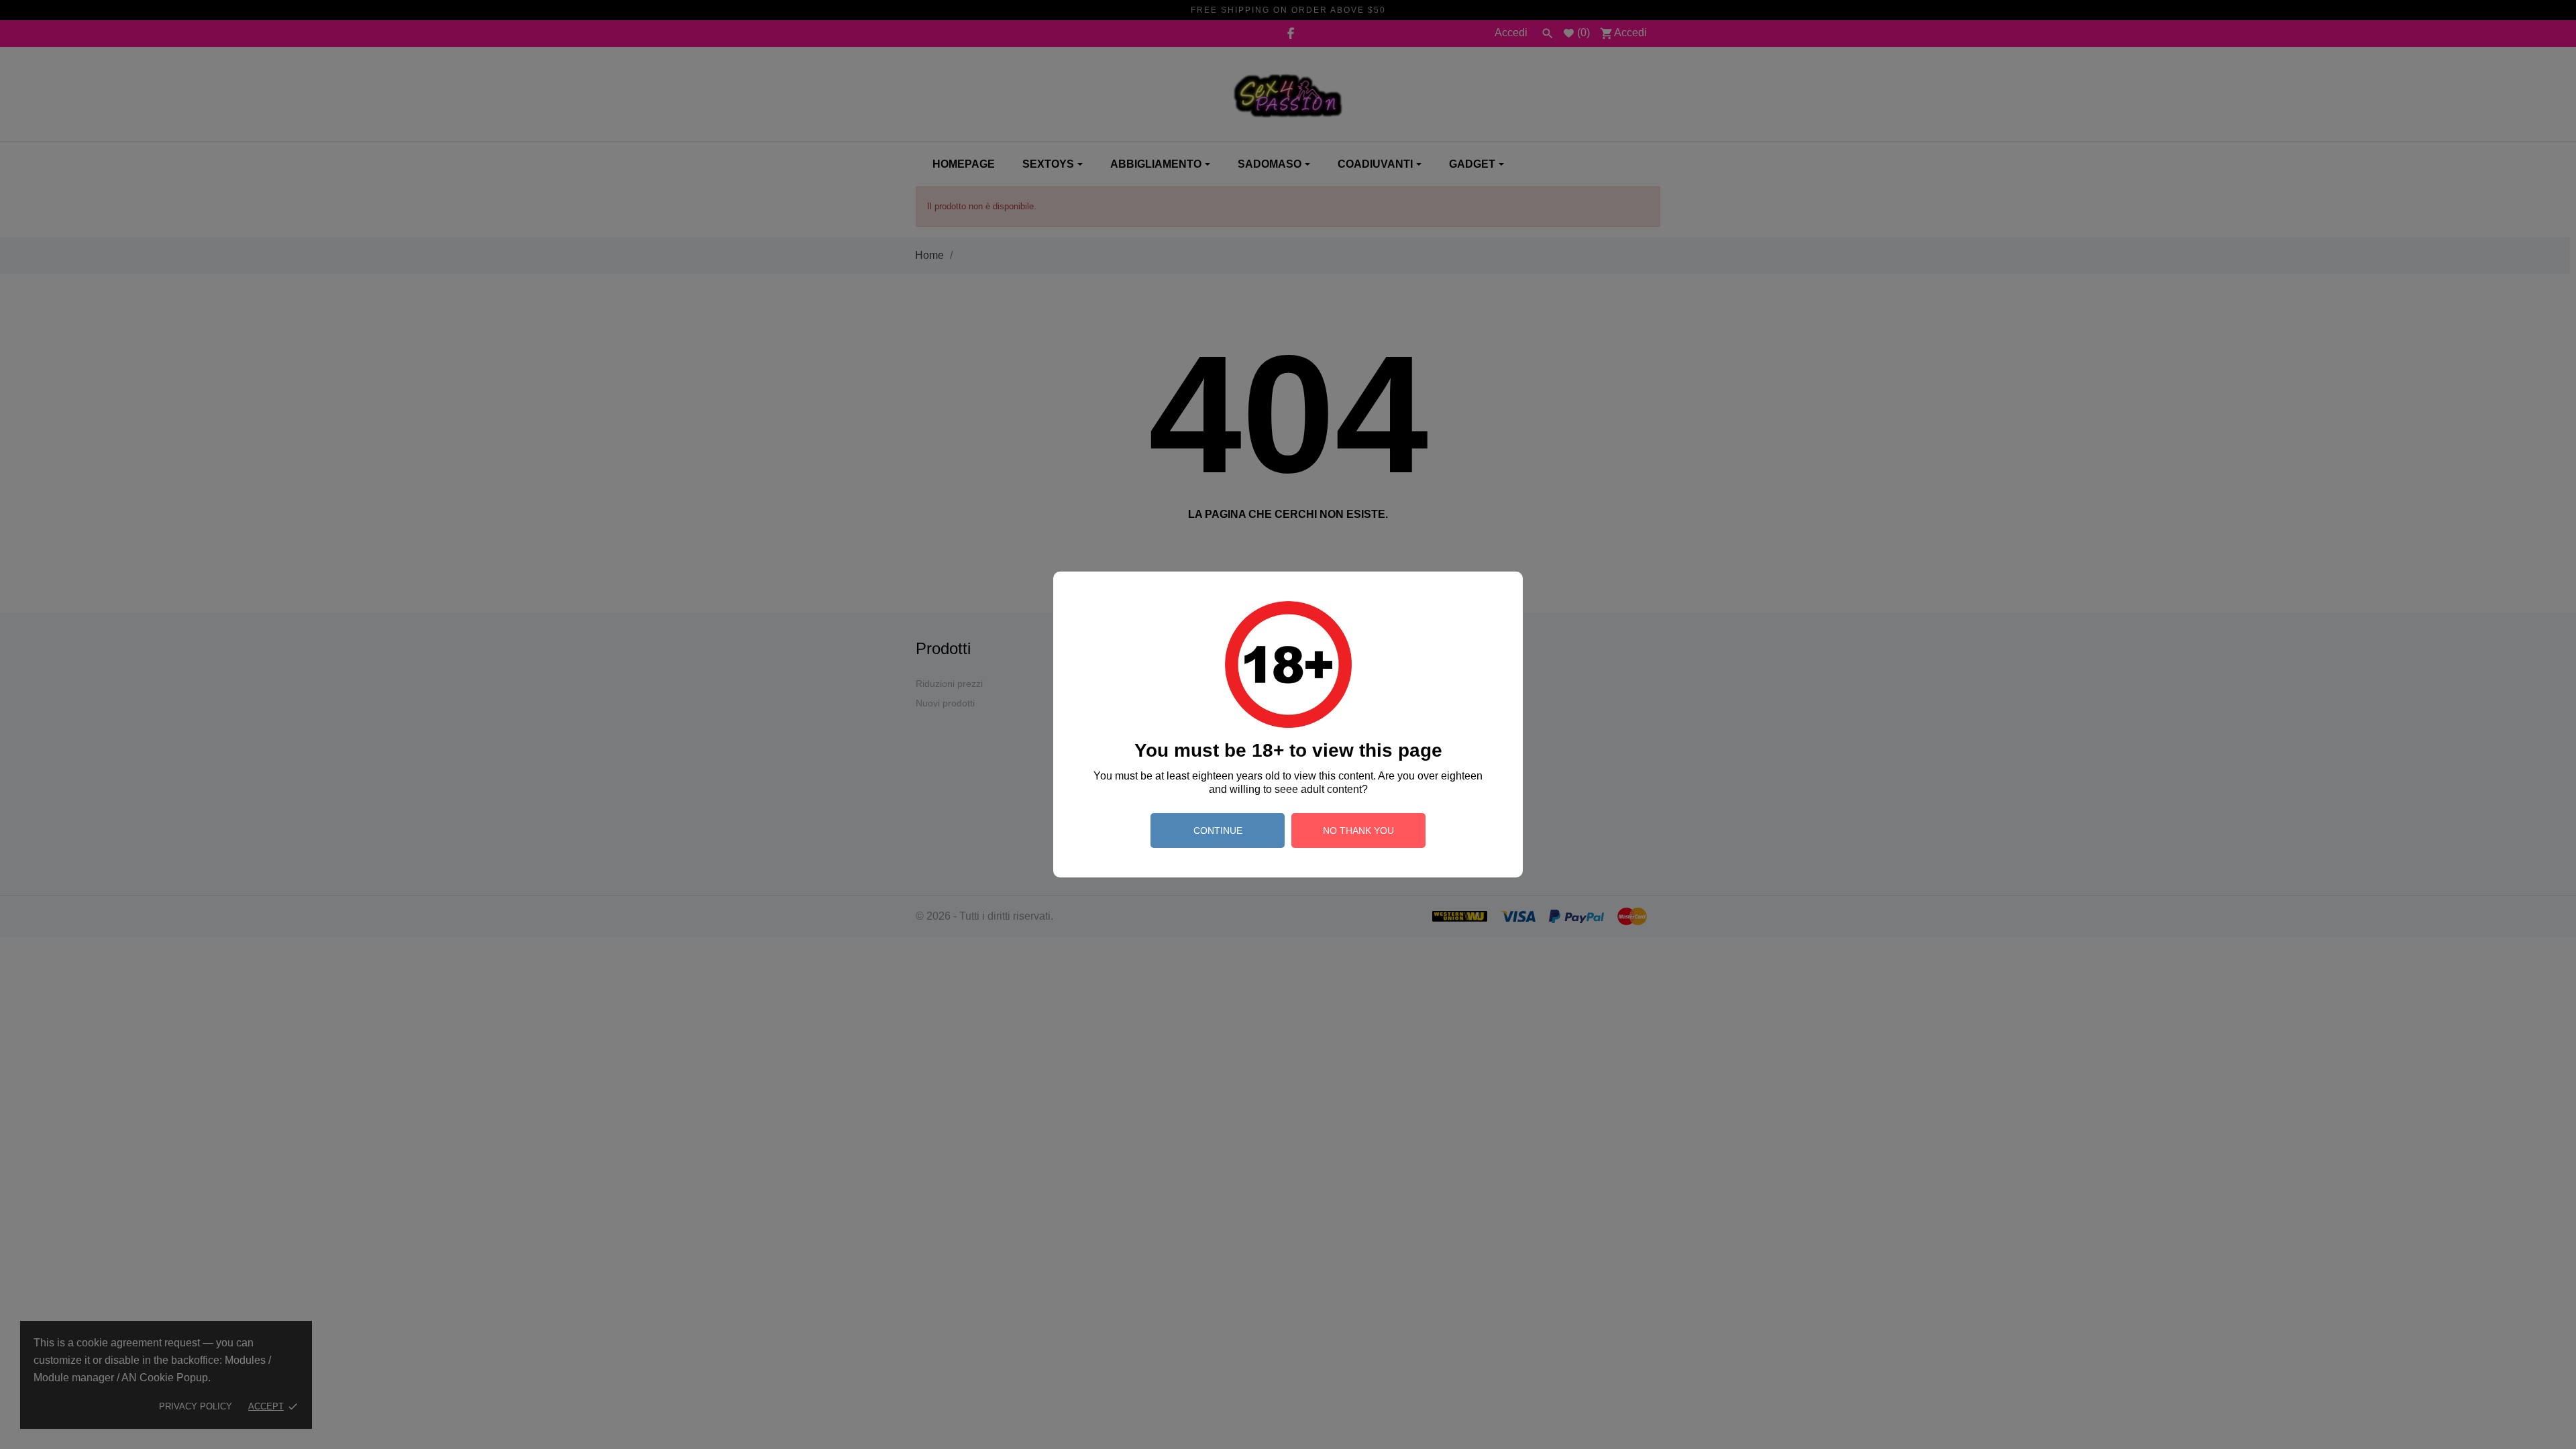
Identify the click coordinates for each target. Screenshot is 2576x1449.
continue (1218, 830)
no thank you (1358, 830)
